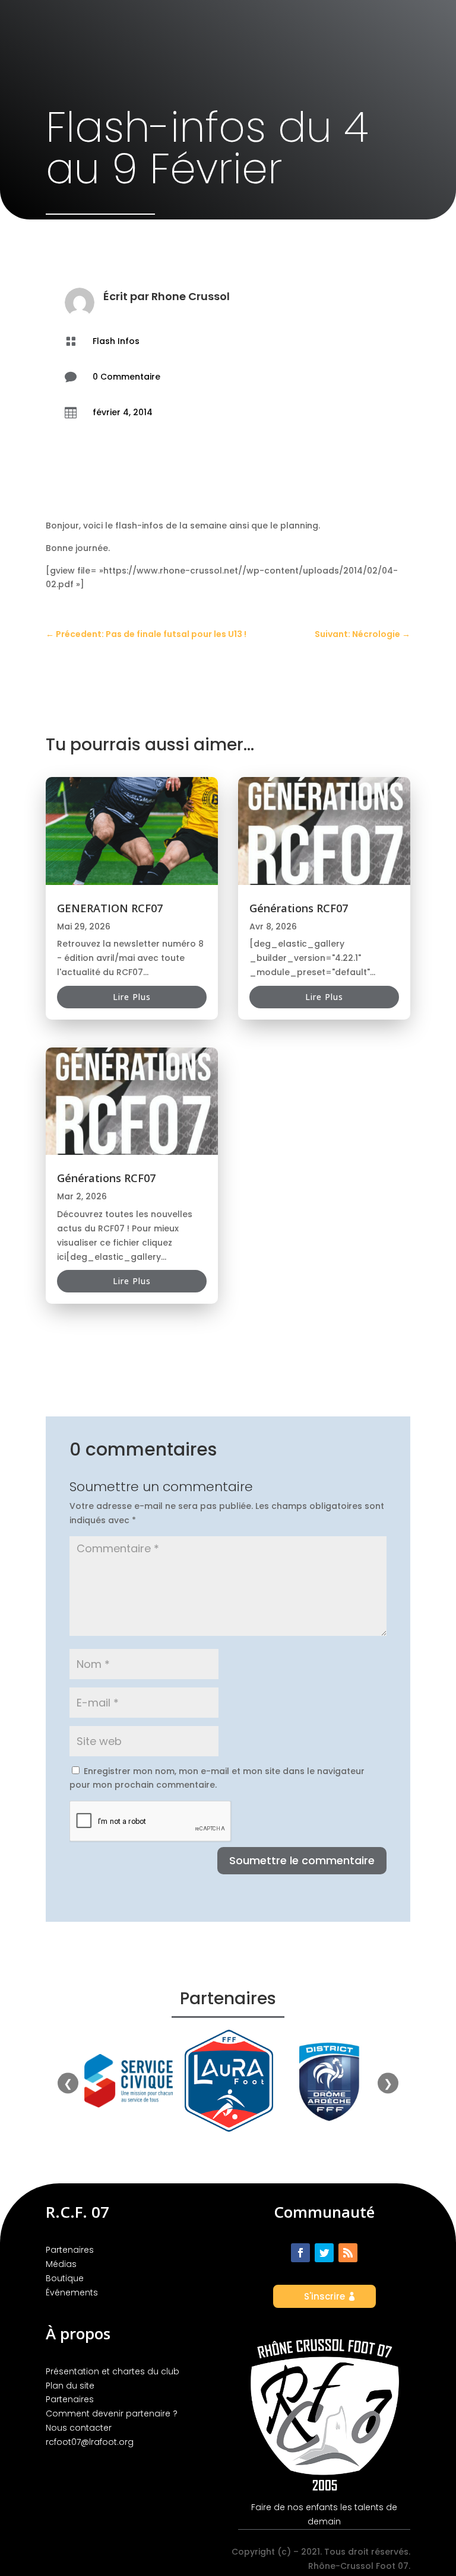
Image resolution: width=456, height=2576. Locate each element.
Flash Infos (116, 341)
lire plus (132, 997)
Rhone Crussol (191, 296)
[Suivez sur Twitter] (324, 2253)
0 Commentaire (126, 377)
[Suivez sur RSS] (348, 2253)
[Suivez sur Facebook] (300, 2253)
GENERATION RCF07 (110, 908)
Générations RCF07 (106, 1178)
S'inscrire (324, 2296)
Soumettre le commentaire (302, 1860)
